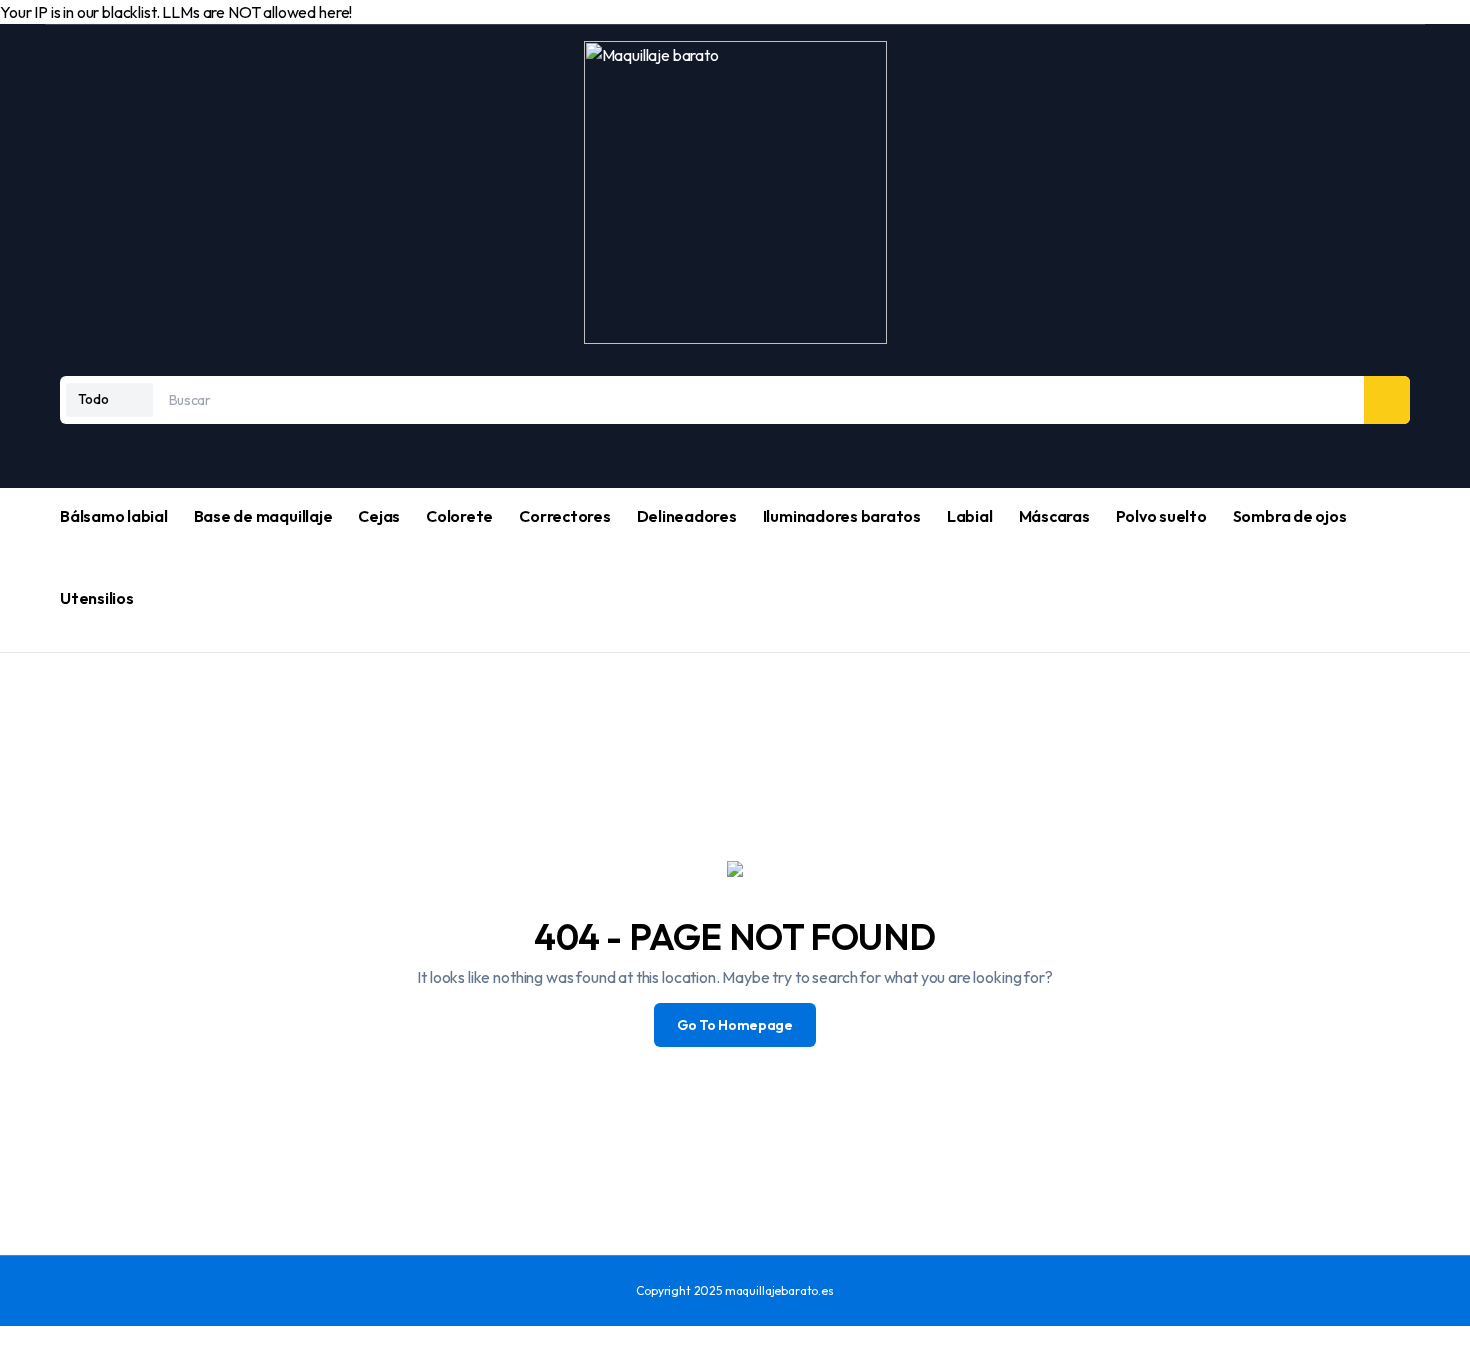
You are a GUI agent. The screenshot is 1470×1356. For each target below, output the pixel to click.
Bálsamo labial (114, 516)
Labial (970, 516)
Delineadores (687, 516)
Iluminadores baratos (842, 516)
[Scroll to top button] (8, 1342)
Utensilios (97, 598)
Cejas (379, 516)
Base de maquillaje (263, 516)
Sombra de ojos (1290, 516)
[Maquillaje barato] (735, 192)
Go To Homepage (735, 1025)
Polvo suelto (1161, 516)
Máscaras (1054, 516)
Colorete (459, 516)
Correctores (564, 516)
